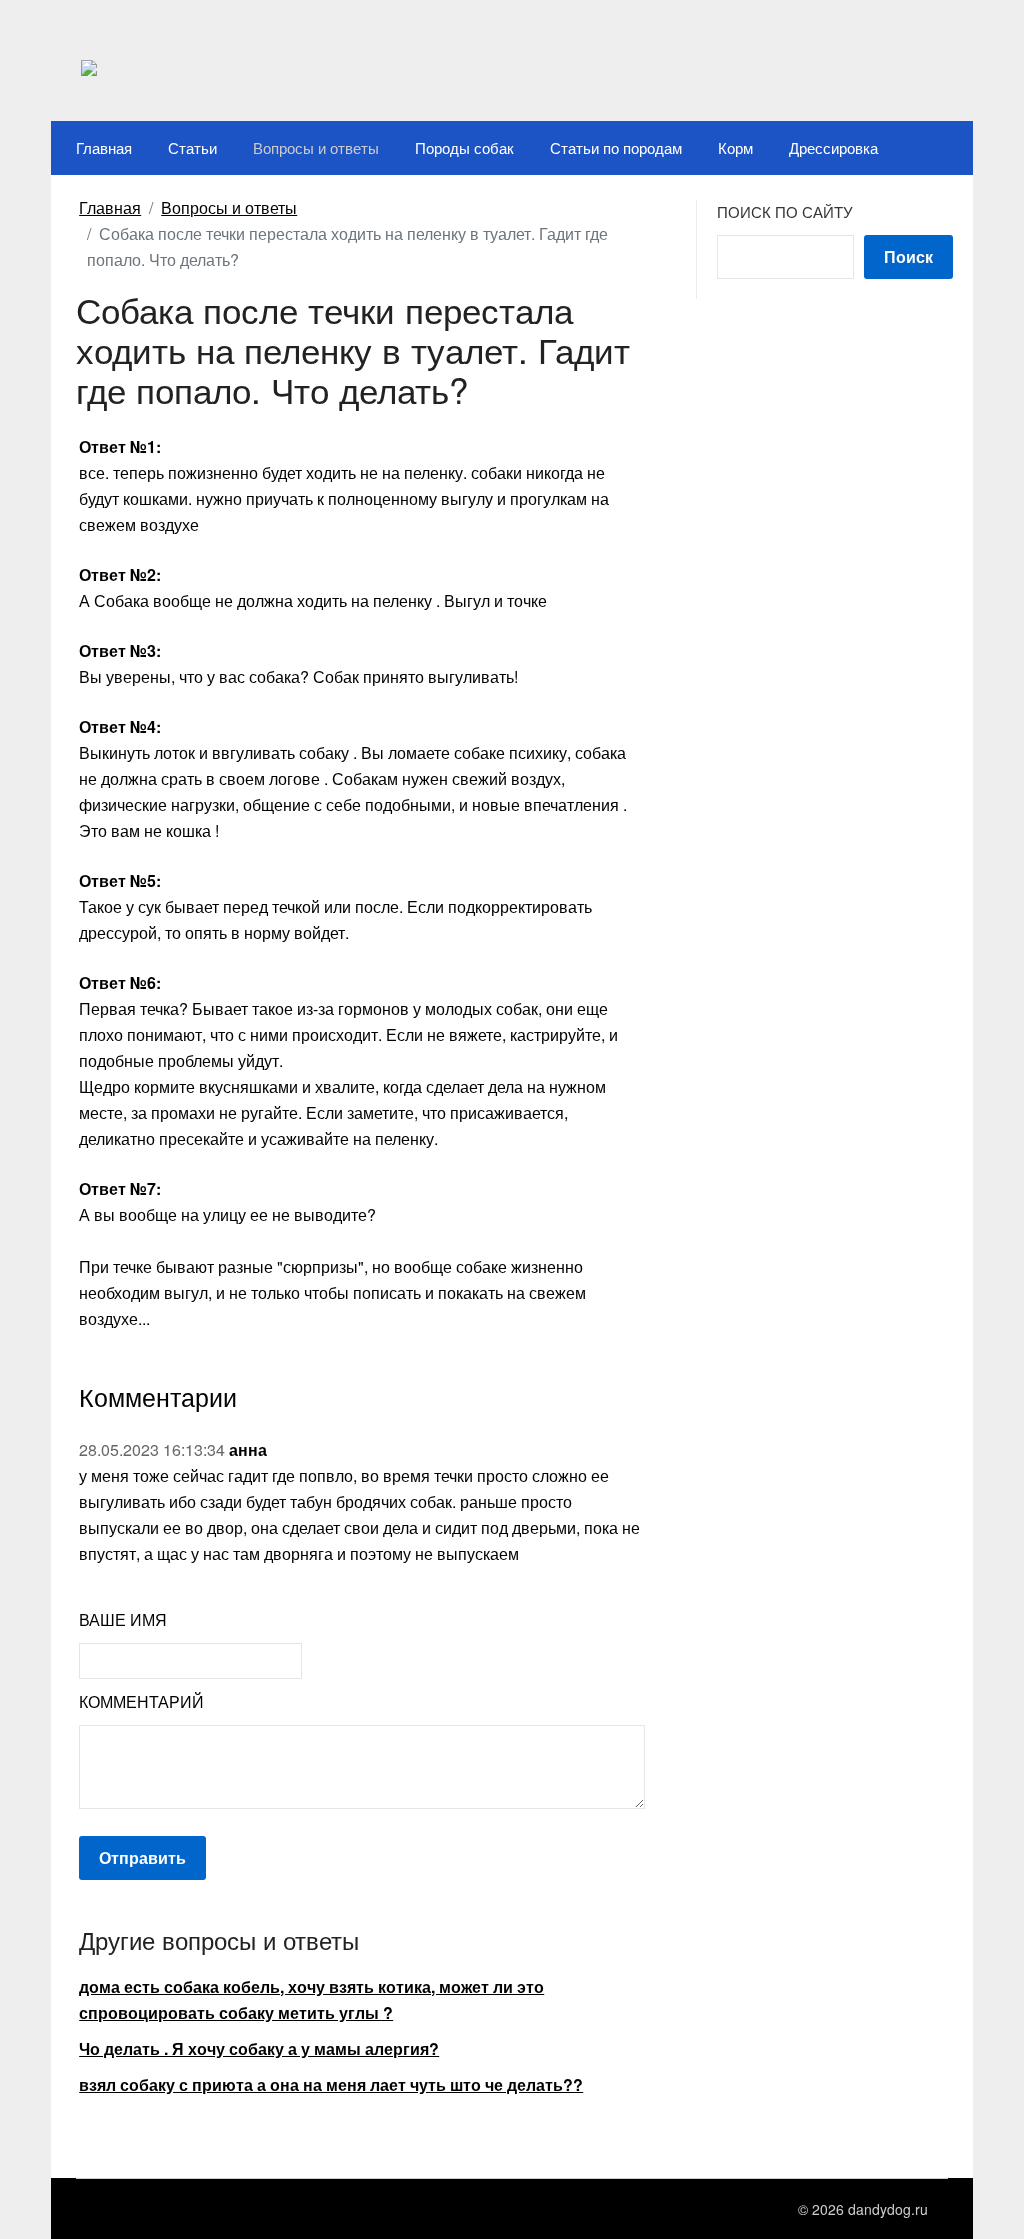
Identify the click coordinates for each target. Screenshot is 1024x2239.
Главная (104, 147)
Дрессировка (833, 147)
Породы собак (464, 147)
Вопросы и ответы (316, 147)
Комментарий (141, 1701)
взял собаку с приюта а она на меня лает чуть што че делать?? (331, 2084)
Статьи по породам (616, 147)
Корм (735, 147)
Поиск (908, 256)
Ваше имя (123, 1619)
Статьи (192, 147)
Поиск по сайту (785, 211)
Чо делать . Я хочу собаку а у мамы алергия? (259, 2048)
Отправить (142, 1857)
